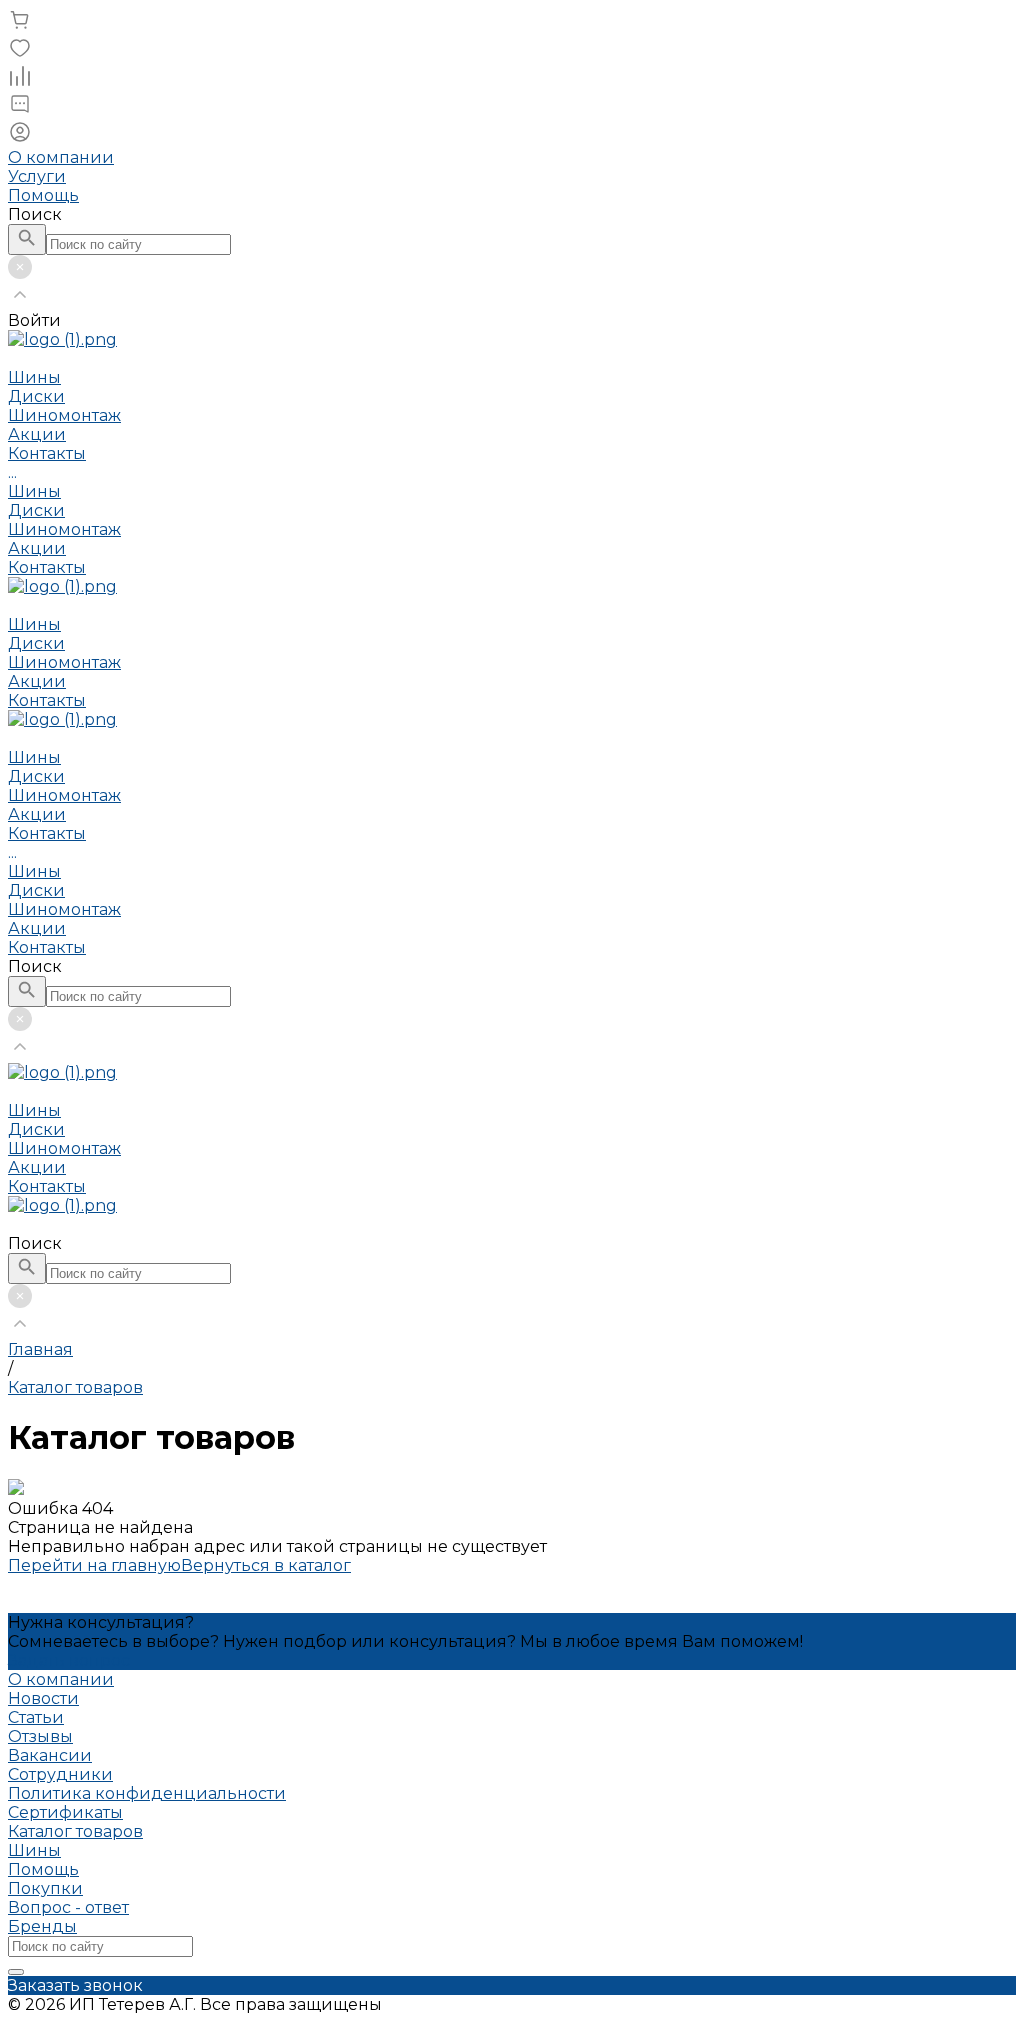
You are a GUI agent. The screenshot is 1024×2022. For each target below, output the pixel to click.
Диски (36, 510)
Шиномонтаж (64, 529)
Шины (34, 491)
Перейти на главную (94, 1565)
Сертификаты (65, 1812)
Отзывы (40, 1736)
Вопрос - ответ (68, 1907)
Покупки (45, 1888)
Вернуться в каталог (266, 1565)
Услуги (37, 176)
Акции (37, 548)
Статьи (36, 1717)
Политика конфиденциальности (147, 1793)
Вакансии (50, 1755)
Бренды (42, 1926)
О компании (61, 157)
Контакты (47, 567)
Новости (43, 1698)
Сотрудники (60, 1774)
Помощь (43, 195)
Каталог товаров (75, 1831)
